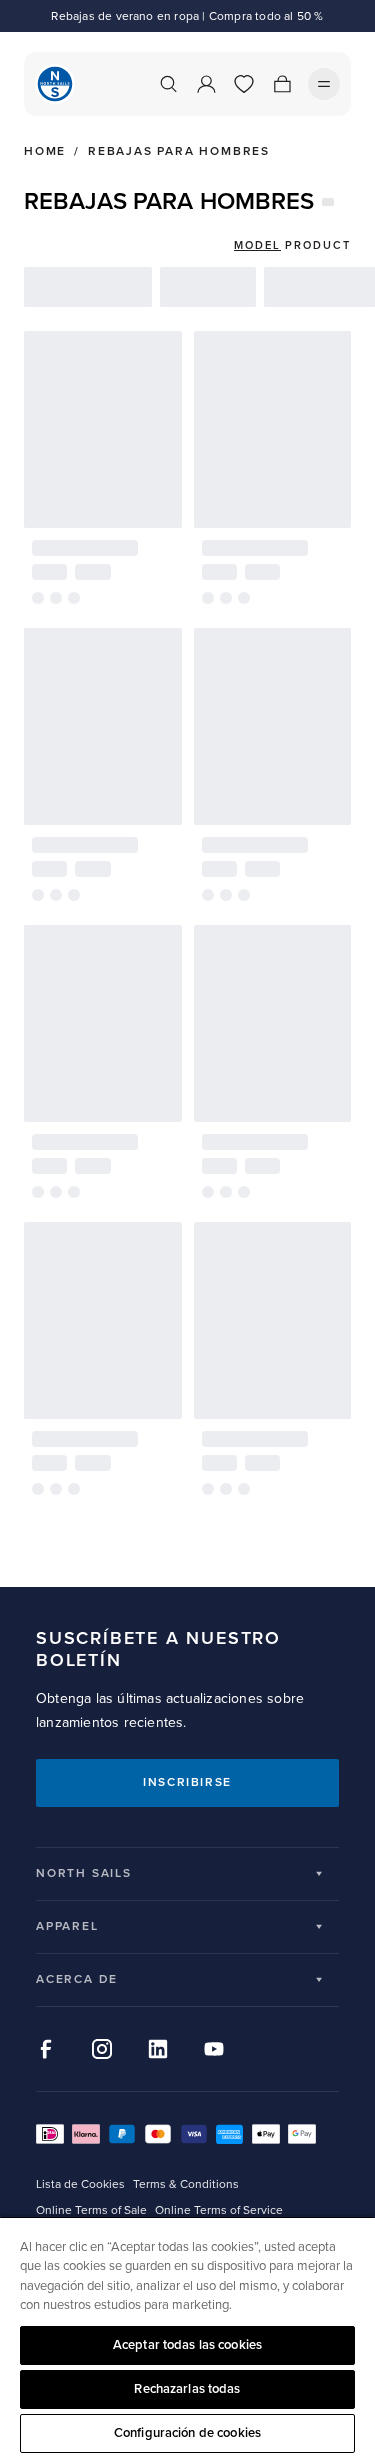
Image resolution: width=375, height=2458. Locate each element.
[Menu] (324, 84)
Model (257, 245)
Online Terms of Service (219, 2210)
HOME (45, 152)
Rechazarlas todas (187, 2389)
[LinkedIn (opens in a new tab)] (158, 2049)
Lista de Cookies (80, 2184)
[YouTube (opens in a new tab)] (214, 2049)
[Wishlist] (244, 84)
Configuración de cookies (187, 2433)
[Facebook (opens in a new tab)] (46, 2049)
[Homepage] (55, 84)
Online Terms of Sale (91, 2210)
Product (318, 245)
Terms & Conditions (186, 2184)
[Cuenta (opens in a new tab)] (206, 84)
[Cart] (282, 84)
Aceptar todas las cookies (187, 2345)
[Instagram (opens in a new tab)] (102, 2049)
